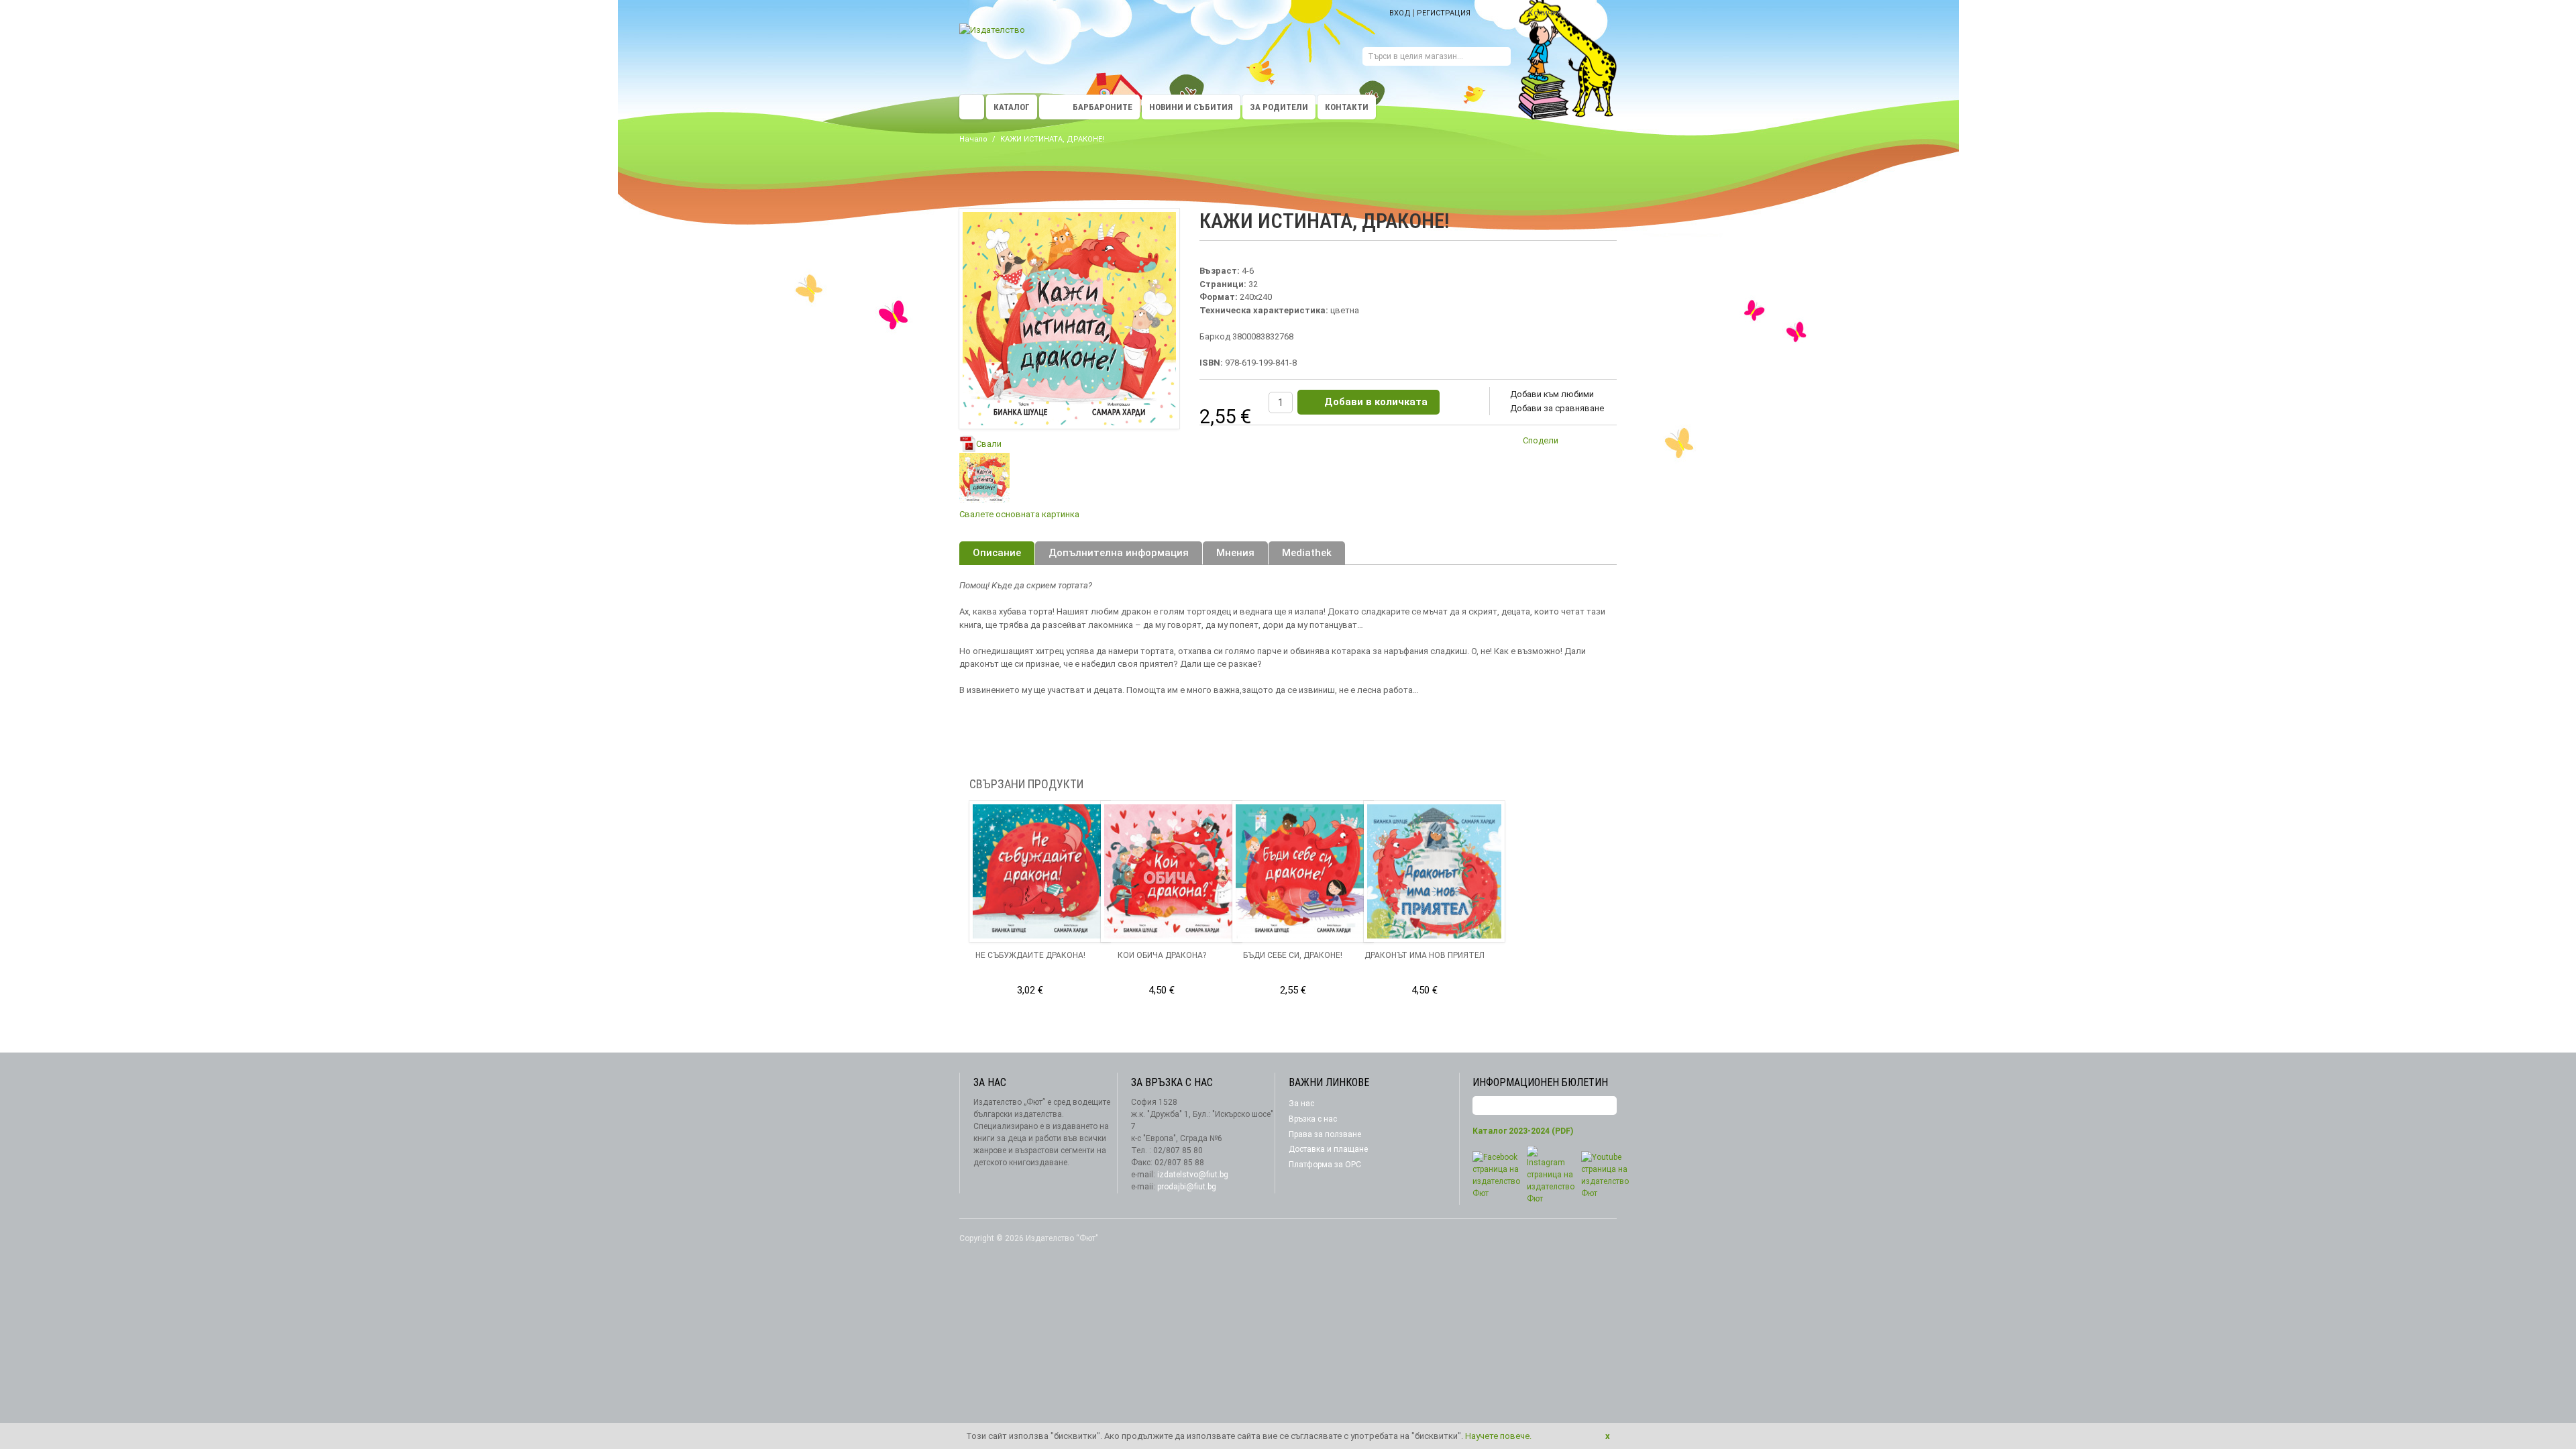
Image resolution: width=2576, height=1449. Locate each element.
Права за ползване (1325, 1134)
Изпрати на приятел (1576, 443)
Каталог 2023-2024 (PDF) (1523, 1131)
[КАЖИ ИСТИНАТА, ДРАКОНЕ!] (984, 478)
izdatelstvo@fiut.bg (1193, 1175)
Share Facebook (1603, 443)
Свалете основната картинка (1019, 514)
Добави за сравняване (1557, 408)
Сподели (1541, 440)
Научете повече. (1498, 1436)
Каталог (1012, 107)
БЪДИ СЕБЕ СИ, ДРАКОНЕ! (1293, 955)
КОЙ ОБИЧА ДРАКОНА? (1162, 955)
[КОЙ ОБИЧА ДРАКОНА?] (1171, 871)
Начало (973, 139)
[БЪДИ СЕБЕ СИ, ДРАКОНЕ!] (1303, 871)
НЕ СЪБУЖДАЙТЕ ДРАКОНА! (1030, 955)
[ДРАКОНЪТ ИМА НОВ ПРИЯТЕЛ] (1434, 871)
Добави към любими (1552, 394)
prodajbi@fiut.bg (1187, 1187)
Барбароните (1103, 107)
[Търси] (1501, 58)
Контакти (1347, 107)
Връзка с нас (1313, 1119)
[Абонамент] (1607, 1106)
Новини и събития (1191, 107)
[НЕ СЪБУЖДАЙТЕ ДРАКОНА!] (1040, 871)
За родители (1279, 107)
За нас (1301, 1104)
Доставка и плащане (1328, 1149)
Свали (989, 444)
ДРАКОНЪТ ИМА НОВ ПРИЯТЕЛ (1425, 955)
